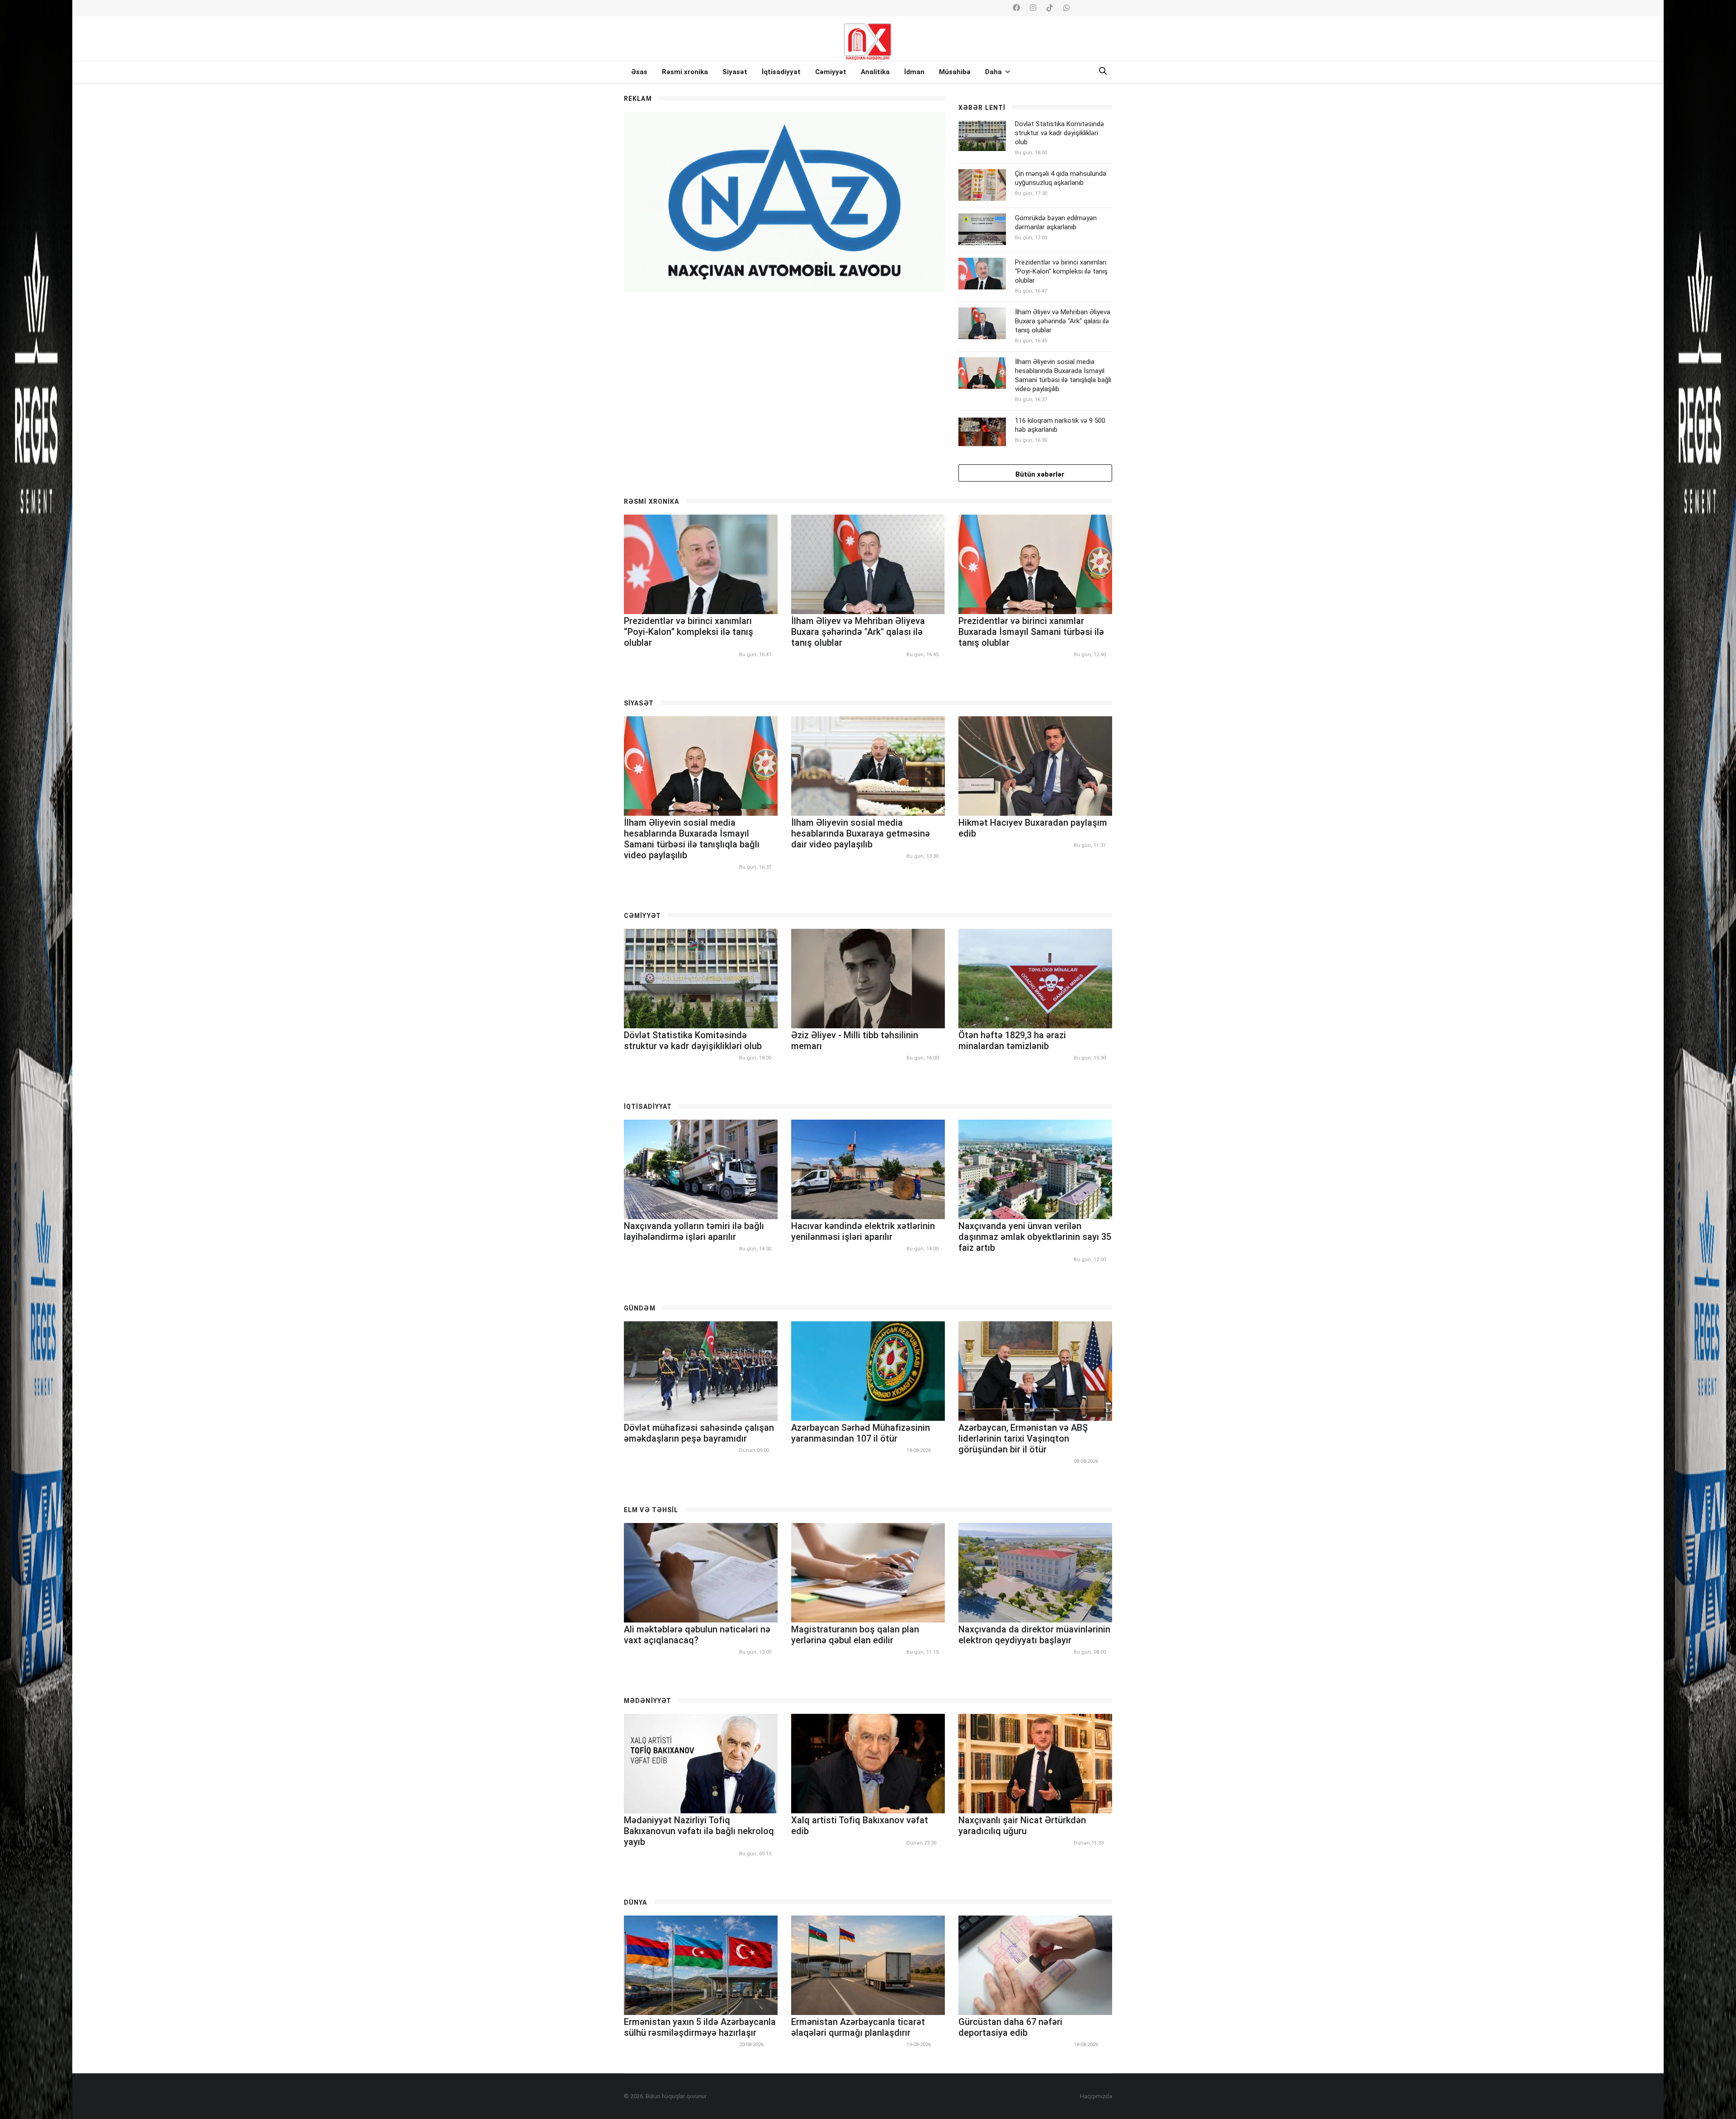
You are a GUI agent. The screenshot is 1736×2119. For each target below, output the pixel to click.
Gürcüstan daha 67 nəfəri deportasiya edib (1010, 2027)
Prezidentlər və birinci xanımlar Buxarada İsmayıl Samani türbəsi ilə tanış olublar (1031, 632)
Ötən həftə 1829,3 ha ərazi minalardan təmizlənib (1012, 1041)
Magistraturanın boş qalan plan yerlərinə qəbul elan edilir (855, 1635)
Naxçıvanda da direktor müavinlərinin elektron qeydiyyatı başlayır (1034, 1635)
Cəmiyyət (831, 72)
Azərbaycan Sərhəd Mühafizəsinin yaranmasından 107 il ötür (861, 1433)
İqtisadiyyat (781, 72)
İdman (914, 72)
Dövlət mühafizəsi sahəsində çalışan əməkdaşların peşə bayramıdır (699, 1433)
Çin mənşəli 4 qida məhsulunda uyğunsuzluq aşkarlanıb (1061, 178)
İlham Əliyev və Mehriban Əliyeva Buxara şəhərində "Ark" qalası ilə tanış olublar (1063, 321)
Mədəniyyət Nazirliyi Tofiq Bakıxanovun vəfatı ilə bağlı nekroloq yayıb (699, 1831)
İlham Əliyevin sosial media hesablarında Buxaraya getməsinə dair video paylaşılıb (861, 833)
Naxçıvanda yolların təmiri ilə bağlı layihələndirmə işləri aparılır (694, 1231)
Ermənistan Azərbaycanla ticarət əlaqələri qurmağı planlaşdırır (858, 2027)
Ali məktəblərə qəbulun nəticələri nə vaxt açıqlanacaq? (697, 1635)
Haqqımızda (1096, 2096)
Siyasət (735, 72)
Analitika (875, 72)
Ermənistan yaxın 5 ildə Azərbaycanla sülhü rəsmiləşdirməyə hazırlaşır (700, 2027)
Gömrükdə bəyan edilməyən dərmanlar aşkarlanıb (1056, 222)
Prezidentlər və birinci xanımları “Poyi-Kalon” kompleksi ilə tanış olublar (1061, 271)
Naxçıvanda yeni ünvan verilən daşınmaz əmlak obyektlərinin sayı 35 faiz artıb (1035, 1237)
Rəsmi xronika (685, 72)
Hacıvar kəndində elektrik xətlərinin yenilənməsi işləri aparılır (863, 1231)
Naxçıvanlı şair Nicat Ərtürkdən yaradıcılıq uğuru (1022, 1826)
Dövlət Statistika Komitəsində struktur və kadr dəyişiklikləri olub (1059, 133)
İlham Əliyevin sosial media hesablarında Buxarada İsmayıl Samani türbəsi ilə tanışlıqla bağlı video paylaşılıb (1063, 375)
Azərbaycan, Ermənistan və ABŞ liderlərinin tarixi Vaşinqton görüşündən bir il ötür (1023, 1438)
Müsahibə (955, 72)
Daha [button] (994, 72)
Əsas (639, 72)
